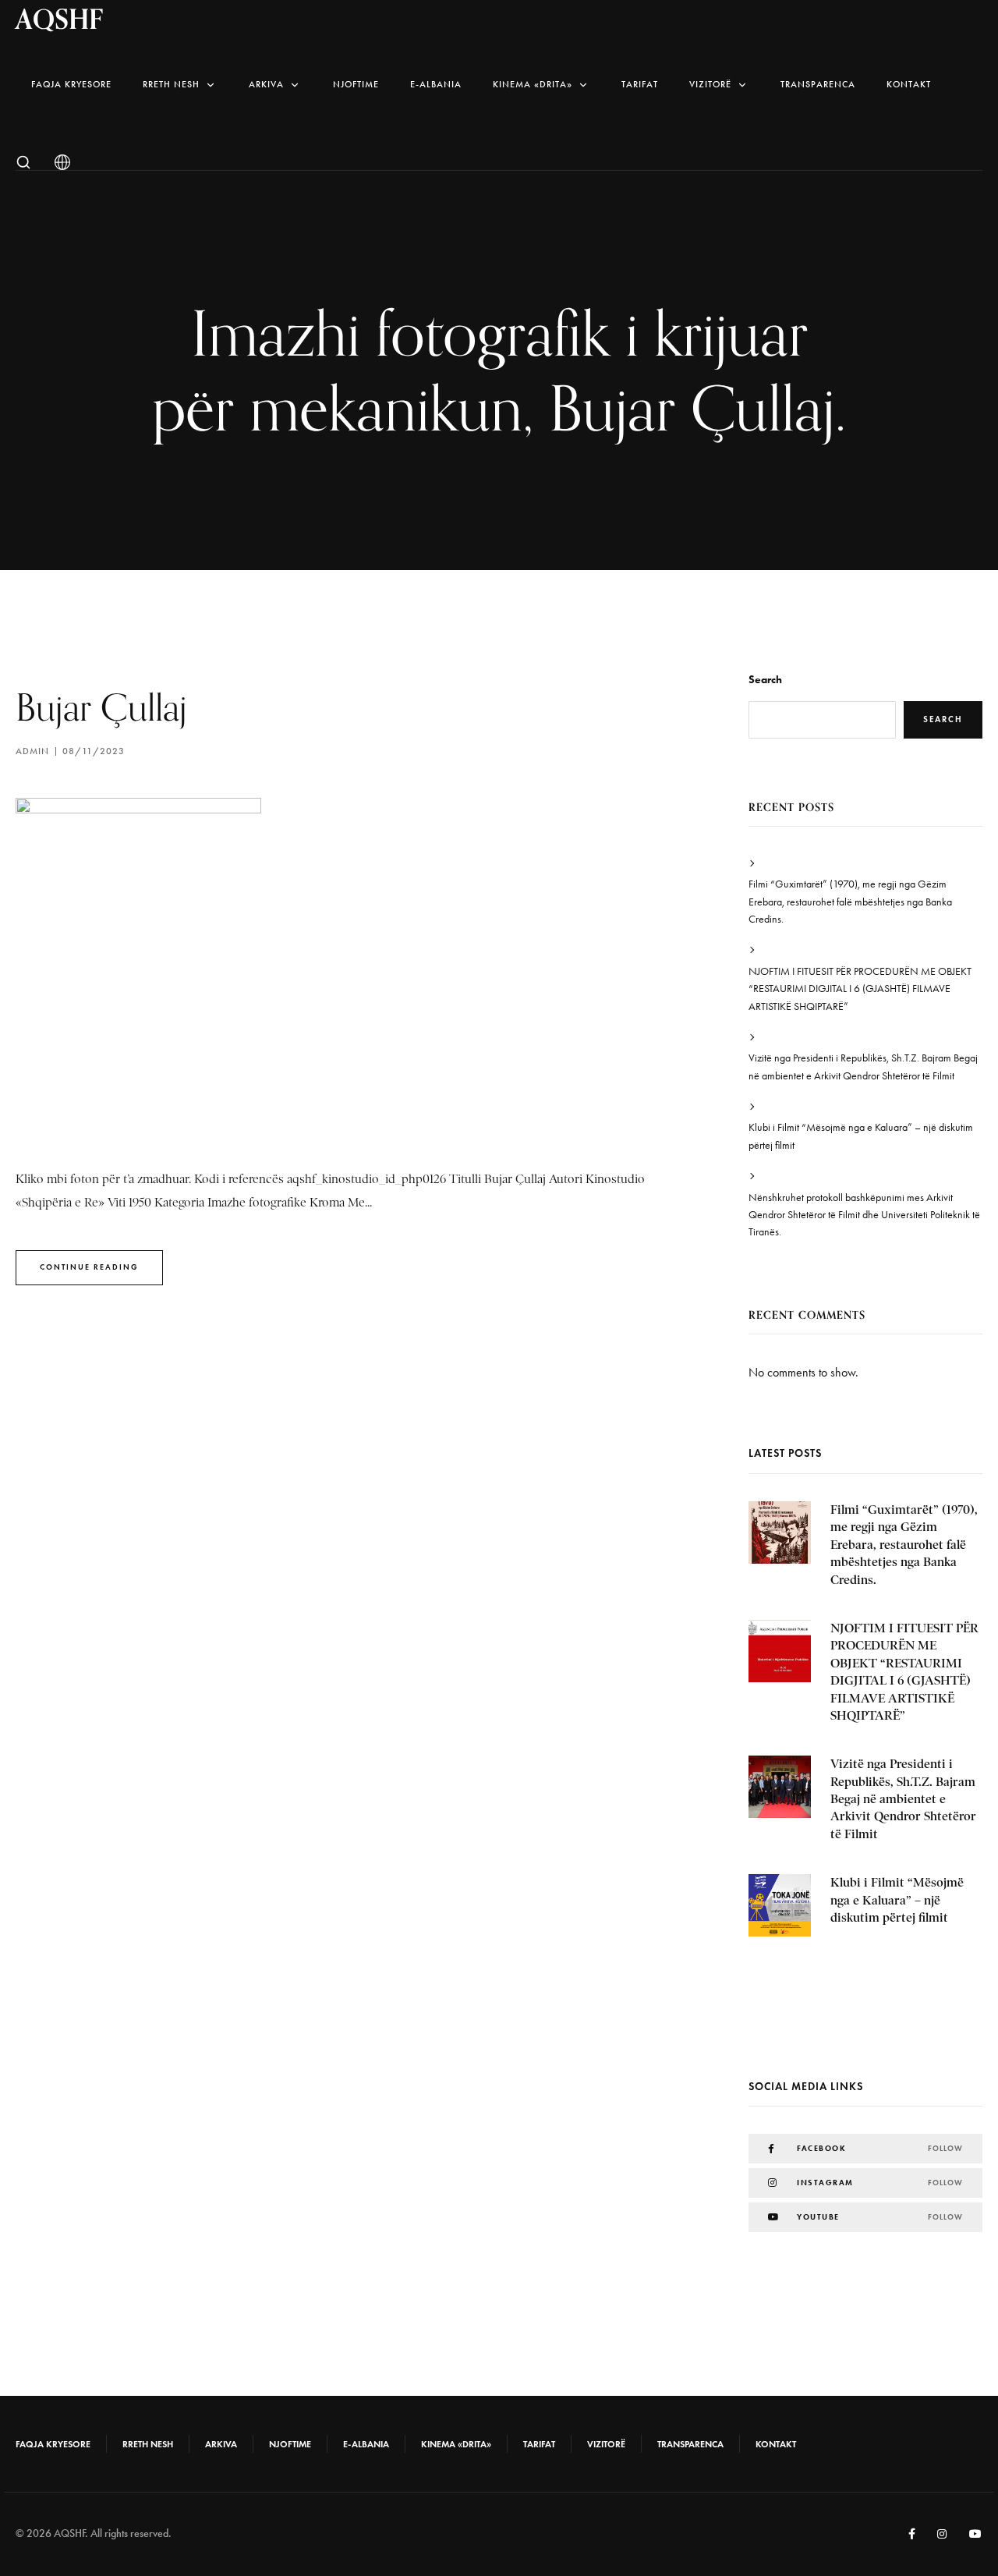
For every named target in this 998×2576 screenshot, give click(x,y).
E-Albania (436, 84)
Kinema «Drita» (533, 84)
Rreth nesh (171, 84)
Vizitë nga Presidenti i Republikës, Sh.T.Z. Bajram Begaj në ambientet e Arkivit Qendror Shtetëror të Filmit (863, 1067)
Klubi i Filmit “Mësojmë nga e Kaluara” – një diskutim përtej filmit (861, 1136)
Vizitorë (710, 84)
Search (765, 680)
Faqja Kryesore (71, 84)
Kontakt (909, 84)
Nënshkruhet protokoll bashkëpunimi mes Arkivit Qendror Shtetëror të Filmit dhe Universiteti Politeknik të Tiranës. (864, 1215)
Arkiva (266, 84)
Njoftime (356, 84)
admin (32, 751)
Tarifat (640, 84)
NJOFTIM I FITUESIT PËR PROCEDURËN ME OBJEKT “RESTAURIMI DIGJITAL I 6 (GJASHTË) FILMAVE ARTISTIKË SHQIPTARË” (860, 989)
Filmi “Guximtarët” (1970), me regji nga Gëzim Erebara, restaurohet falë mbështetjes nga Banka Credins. (850, 902)
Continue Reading (89, 1267)
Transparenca (818, 84)
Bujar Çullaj (101, 707)
